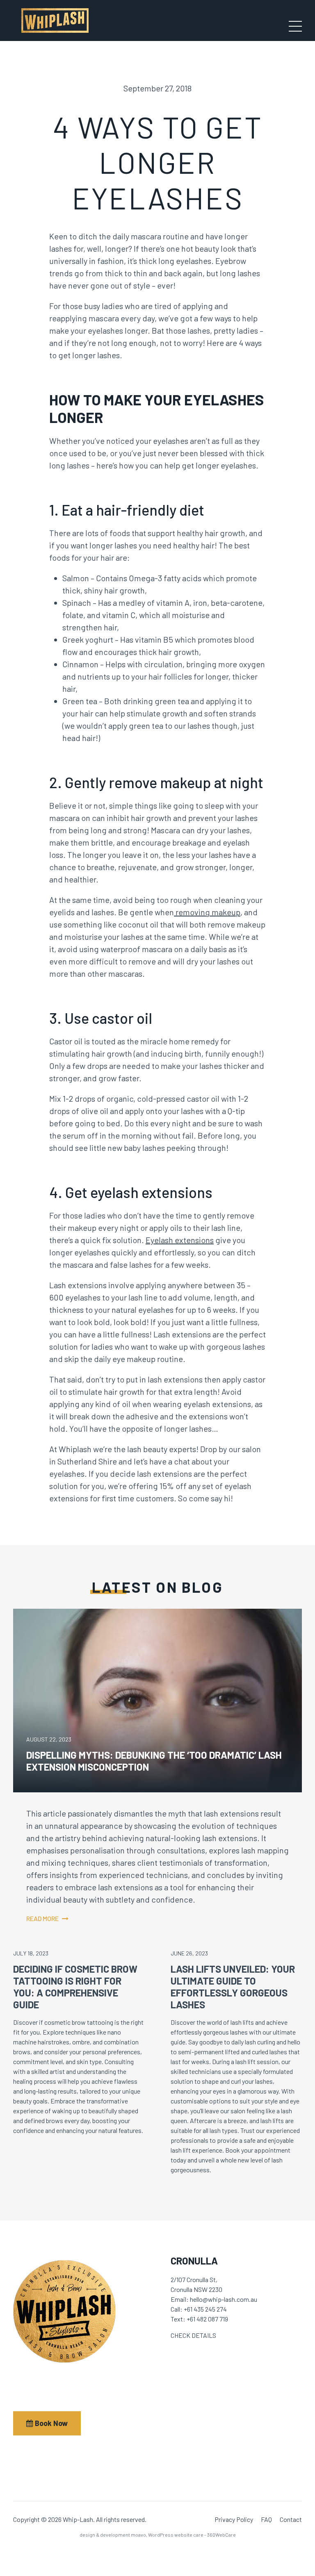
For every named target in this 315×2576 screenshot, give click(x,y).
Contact (291, 2519)
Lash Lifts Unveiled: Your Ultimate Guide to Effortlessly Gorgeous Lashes (233, 1986)
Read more (42, 1918)
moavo (138, 2535)
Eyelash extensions (180, 1240)
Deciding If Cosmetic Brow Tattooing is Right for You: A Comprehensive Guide (75, 1986)
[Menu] (295, 26)
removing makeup (207, 912)
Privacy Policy (234, 2519)
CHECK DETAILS (193, 2335)
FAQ (266, 2519)
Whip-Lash (55, 20)
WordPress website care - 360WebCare (192, 2535)
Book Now (50, 2423)
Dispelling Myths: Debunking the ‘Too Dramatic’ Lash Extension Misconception (154, 1761)
